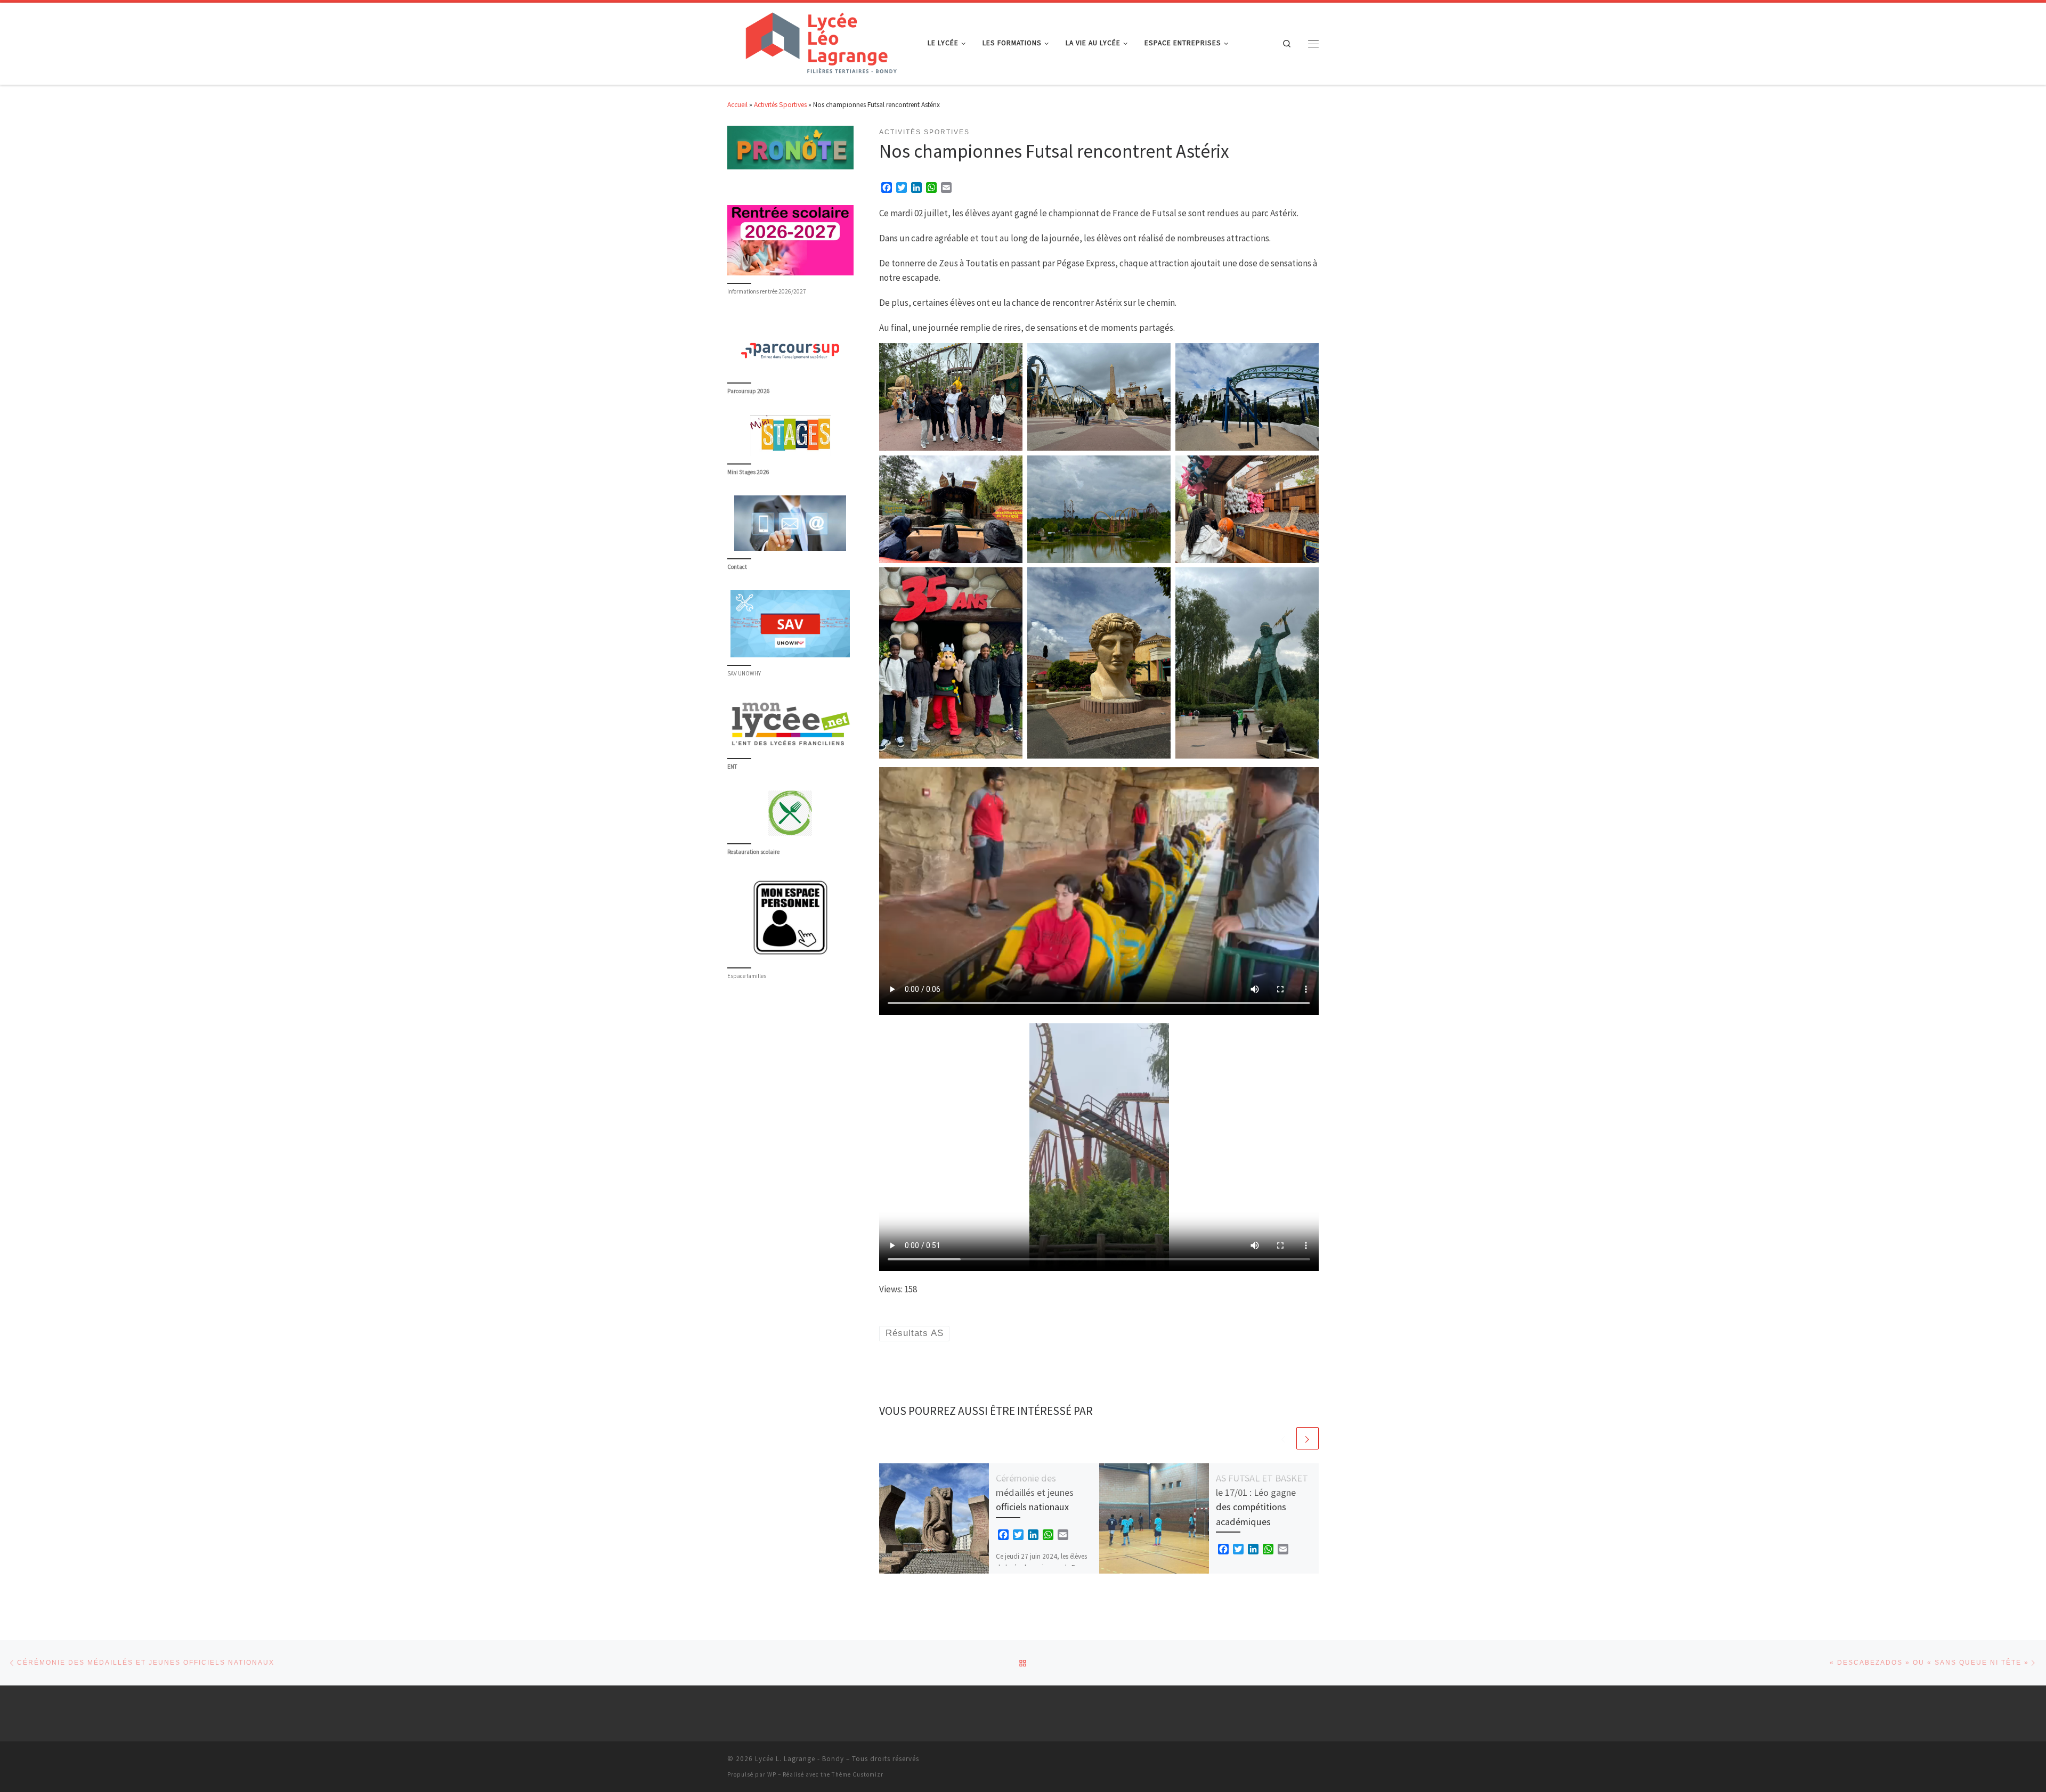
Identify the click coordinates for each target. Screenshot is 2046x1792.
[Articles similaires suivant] (1308, 1438)
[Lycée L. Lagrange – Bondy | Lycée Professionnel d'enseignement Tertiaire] (819, 42)
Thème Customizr (858, 1774)
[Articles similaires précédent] (1284, 1438)
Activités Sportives (780, 105)
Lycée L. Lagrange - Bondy (799, 1759)
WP (772, 1774)
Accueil (737, 105)
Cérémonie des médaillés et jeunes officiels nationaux (1035, 1493)
